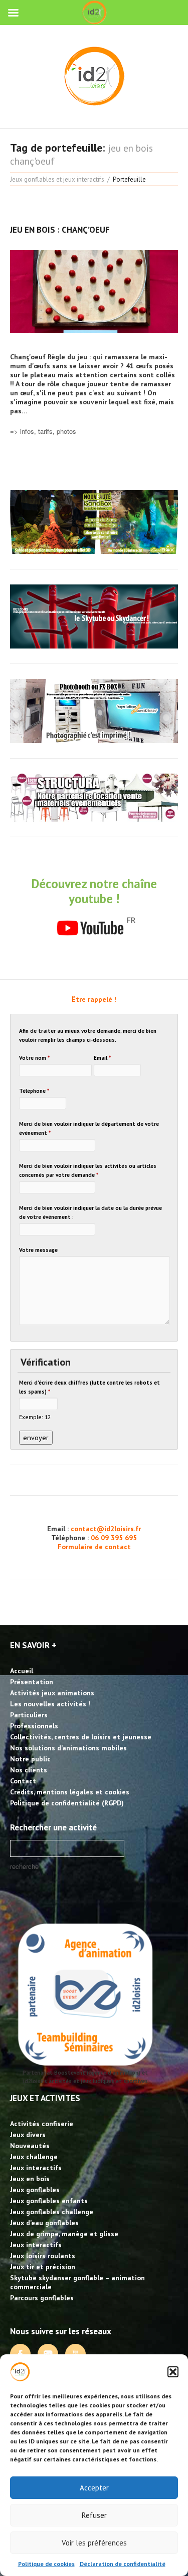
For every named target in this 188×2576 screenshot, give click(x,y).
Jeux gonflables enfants (49, 2201)
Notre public (30, 1759)
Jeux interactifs (36, 2168)
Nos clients (29, 1770)
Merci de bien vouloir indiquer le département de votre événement (89, 1128)
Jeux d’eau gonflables (44, 2223)
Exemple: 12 (35, 1417)
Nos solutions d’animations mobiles (68, 1748)
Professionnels (34, 1726)
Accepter (94, 2488)
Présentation (32, 1682)
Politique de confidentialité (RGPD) (67, 1803)
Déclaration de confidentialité (123, 2564)
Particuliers (29, 1715)
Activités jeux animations (52, 1693)
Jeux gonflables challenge (52, 2212)
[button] (173, 2372)
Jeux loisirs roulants (43, 2256)
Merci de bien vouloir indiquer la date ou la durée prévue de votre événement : (90, 1212)
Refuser (94, 2515)
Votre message (38, 1250)
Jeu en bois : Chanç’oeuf (60, 230)
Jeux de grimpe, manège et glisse (64, 2234)
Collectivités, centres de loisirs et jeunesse (81, 1737)
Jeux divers (28, 2135)
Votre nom (34, 1058)
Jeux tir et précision (43, 2267)
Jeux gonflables (35, 2190)
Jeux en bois (30, 2179)
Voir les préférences (94, 2543)
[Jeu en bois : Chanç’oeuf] (94, 291)
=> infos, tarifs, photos (43, 431)
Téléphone (34, 1091)
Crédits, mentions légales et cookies (70, 1792)
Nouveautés (30, 2146)
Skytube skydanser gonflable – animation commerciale (77, 2282)
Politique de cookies (46, 2564)
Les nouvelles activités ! (50, 1704)
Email (102, 1058)
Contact (23, 1781)
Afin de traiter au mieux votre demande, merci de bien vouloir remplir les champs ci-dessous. (88, 1035)
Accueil (22, 1671)
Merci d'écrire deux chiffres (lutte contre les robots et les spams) (89, 1387)
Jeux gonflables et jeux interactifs (57, 179)
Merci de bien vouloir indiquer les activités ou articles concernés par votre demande (88, 1170)
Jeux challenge (34, 2157)
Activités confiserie (42, 2124)
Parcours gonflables (42, 2298)
